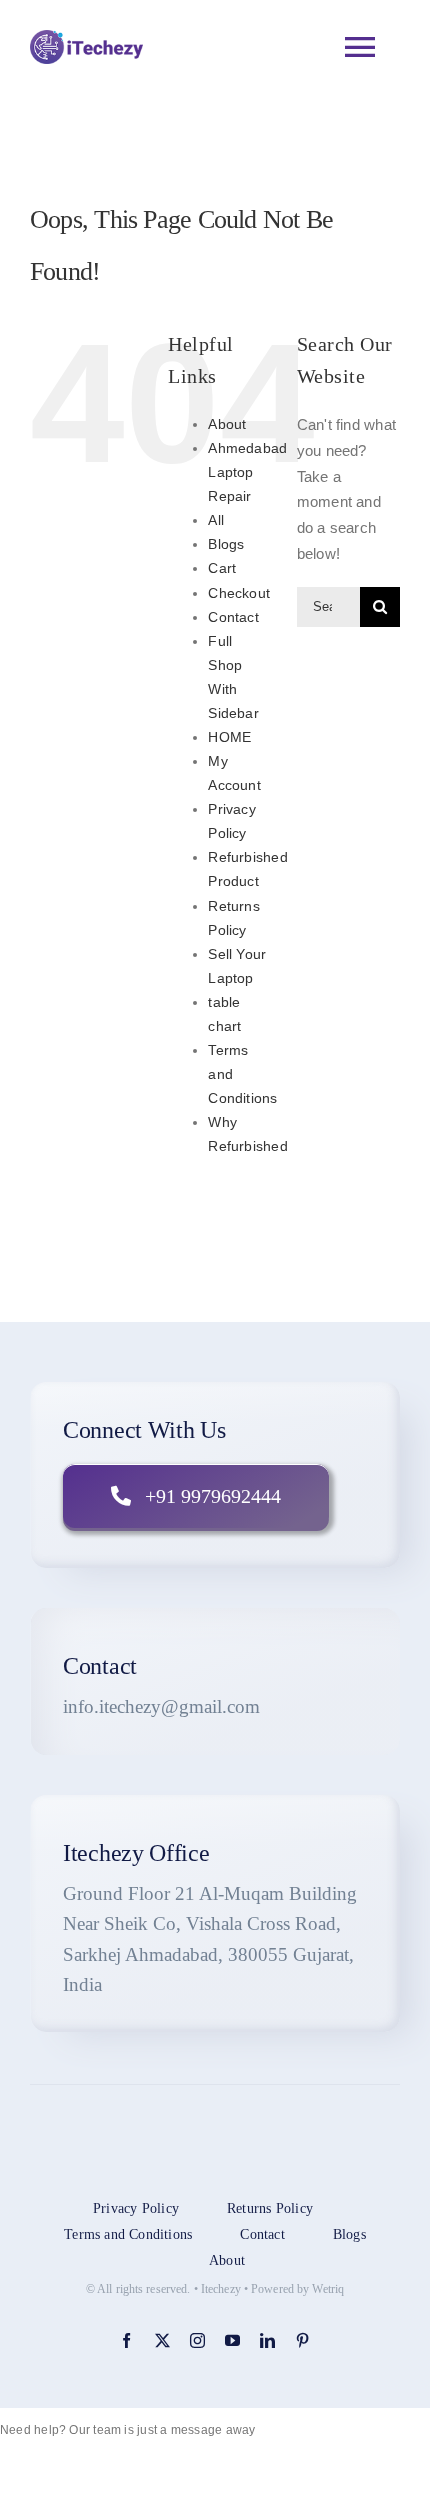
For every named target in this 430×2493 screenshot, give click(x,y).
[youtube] (232, 2340)
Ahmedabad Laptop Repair (247, 472)
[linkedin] (267, 2340)
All (216, 520)
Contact (233, 617)
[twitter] (162, 2340)
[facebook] (126, 2340)
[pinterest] (302, 2340)
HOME (229, 737)
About (227, 424)
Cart (222, 568)
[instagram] (197, 2340)
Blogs (226, 544)
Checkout (239, 593)
